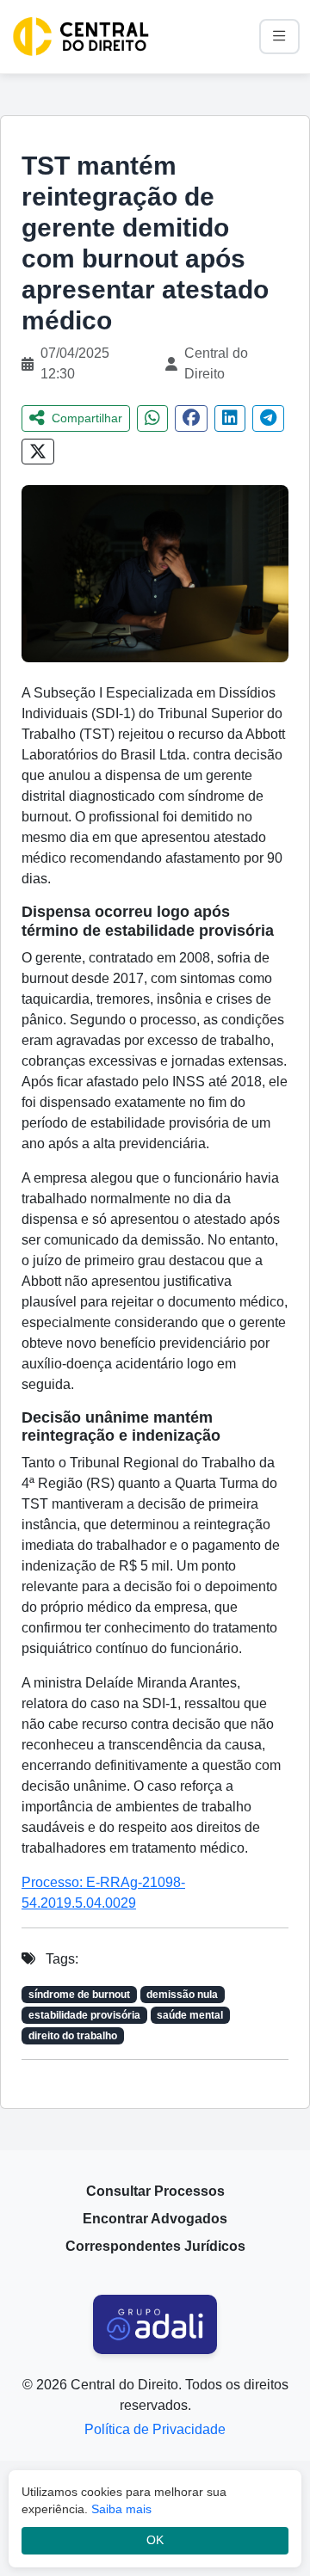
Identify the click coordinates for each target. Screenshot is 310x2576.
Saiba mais (121, 2509)
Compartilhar (87, 418)
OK (155, 2540)
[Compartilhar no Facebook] (191, 418)
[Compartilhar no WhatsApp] (152, 418)
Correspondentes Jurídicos (155, 2246)
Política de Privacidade (155, 2429)
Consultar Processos (155, 2191)
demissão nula (182, 1995)
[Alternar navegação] (279, 37)
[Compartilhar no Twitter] (38, 452)
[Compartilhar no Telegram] (268, 418)
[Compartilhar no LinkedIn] (230, 418)
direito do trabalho (73, 2036)
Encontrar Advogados (155, 2219)
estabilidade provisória (84, 2015)
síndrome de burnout (79, 1995)
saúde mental (190, 2015)
